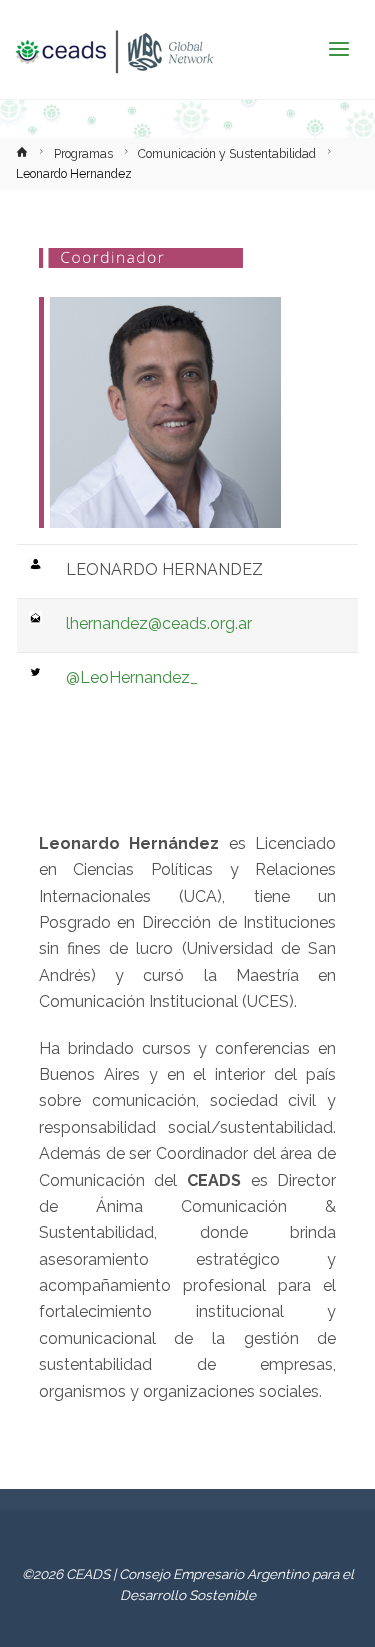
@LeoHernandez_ (132, 677)
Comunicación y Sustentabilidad (227, 154)
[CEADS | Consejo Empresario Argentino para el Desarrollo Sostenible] (114, 50)
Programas (83, 154)
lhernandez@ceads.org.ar (159, 623)
